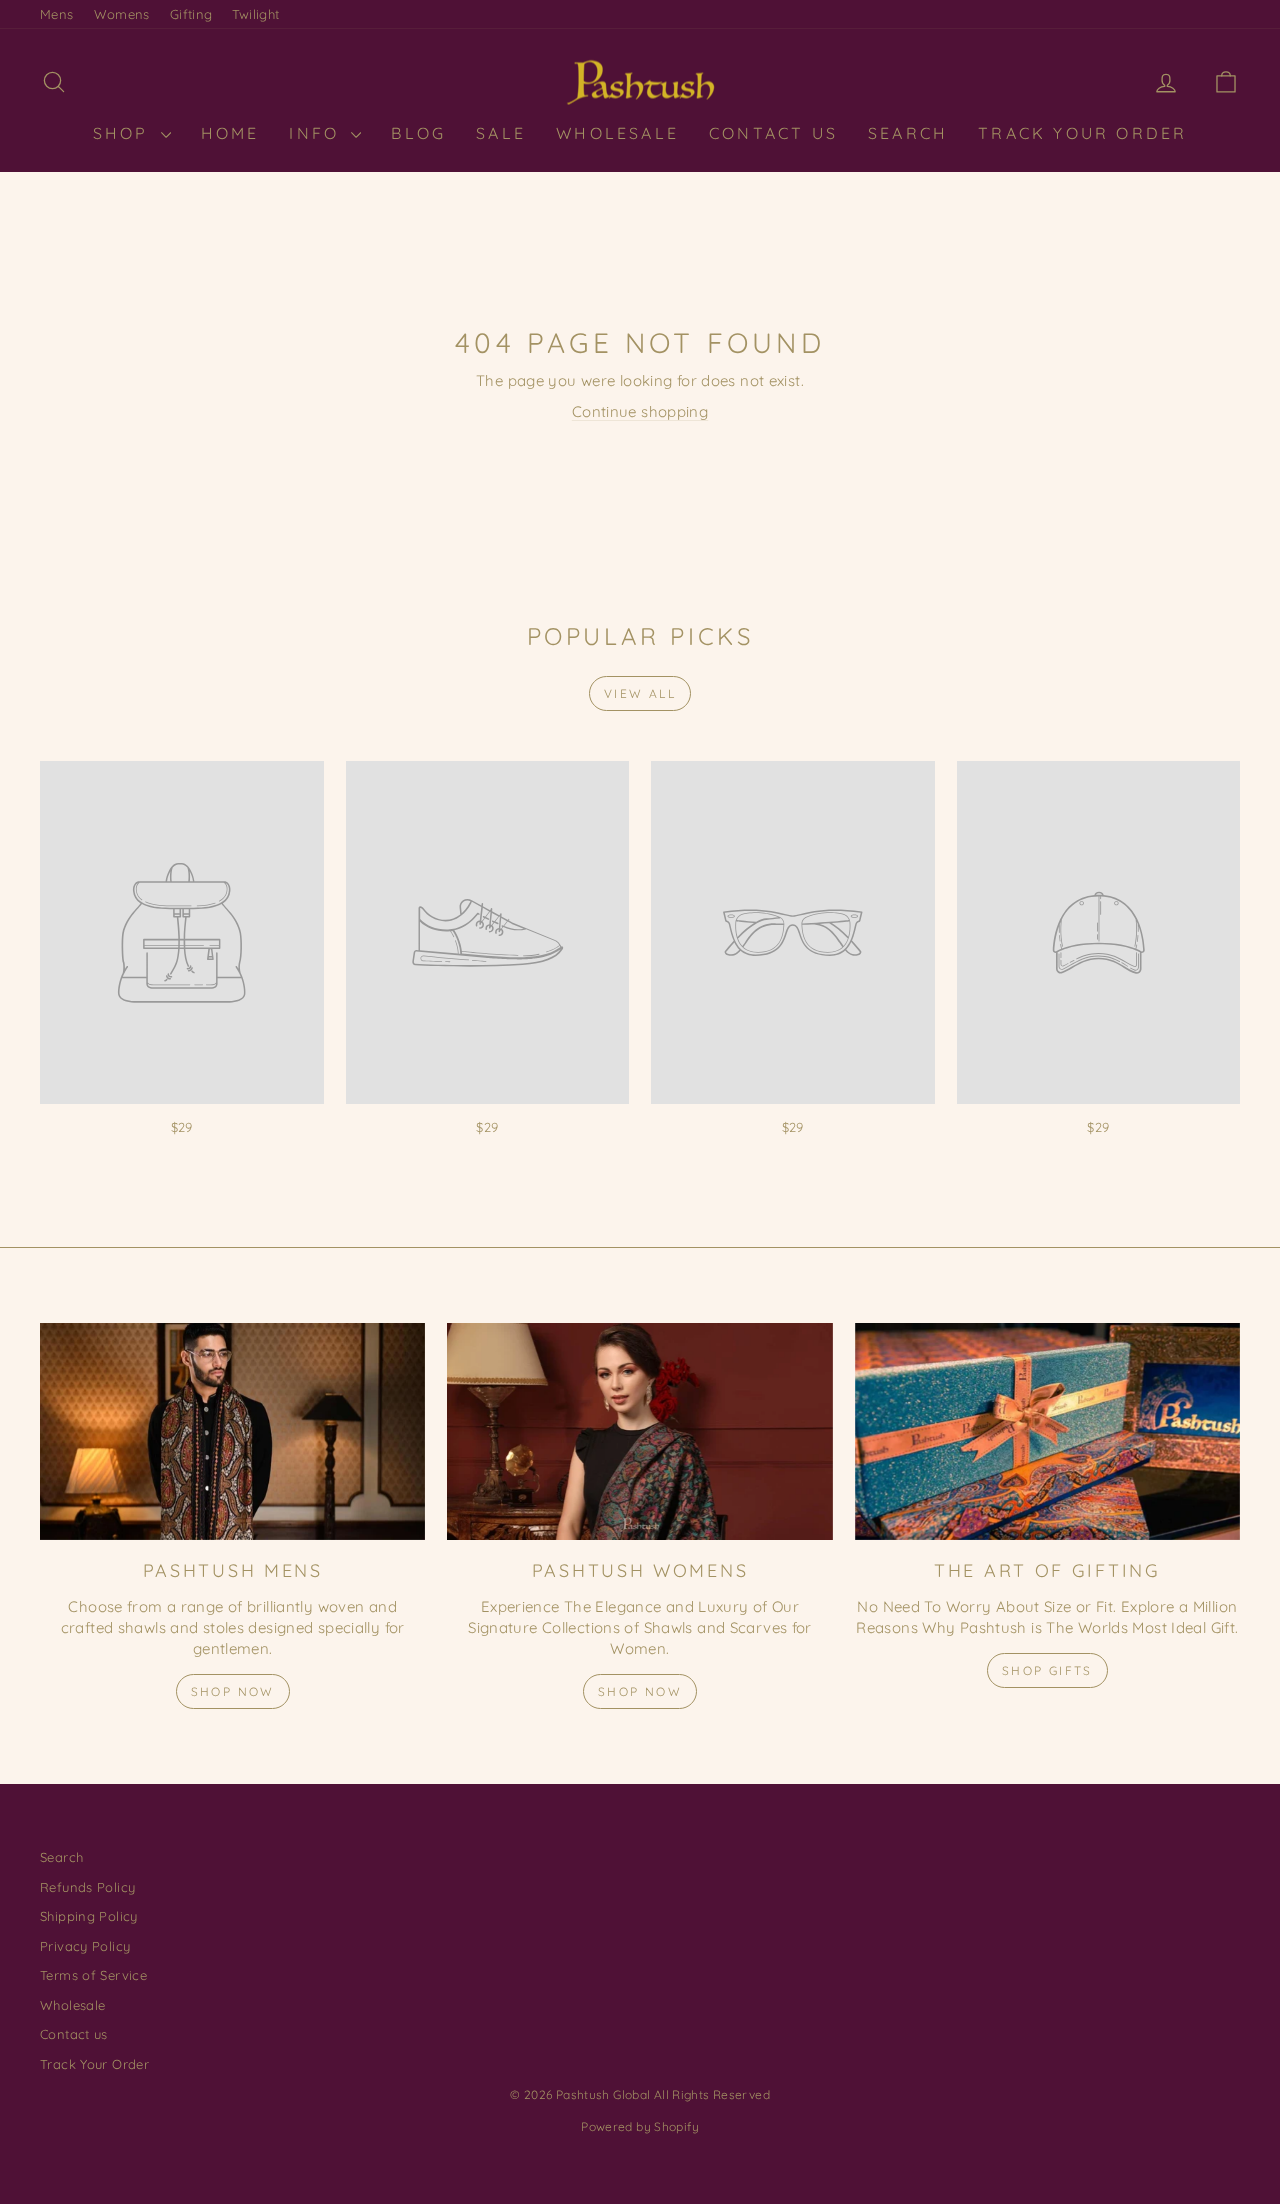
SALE (501, 133)
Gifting (191, 14)
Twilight (255, 14)
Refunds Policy (87, 1887)
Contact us (74, 2034)
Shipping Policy (89, 1916)
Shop (124, 133)
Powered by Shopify (640, 2126)
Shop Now (233, 1691)
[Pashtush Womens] (639, 1431)
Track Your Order (1082, 133)
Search (908, 133)
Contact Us (773, 133)
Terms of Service (93, 1975)
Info (317, 133)
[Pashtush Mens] (232, 1431)
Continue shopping (640, 411)
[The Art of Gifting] (1047, 1431)
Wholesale (617, 133)
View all (640, 693)
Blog (418, 133)
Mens (57, 14)
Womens (122, 14)
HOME (230, 133)
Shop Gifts (1047, 1670)
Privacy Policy (85, 1946)
